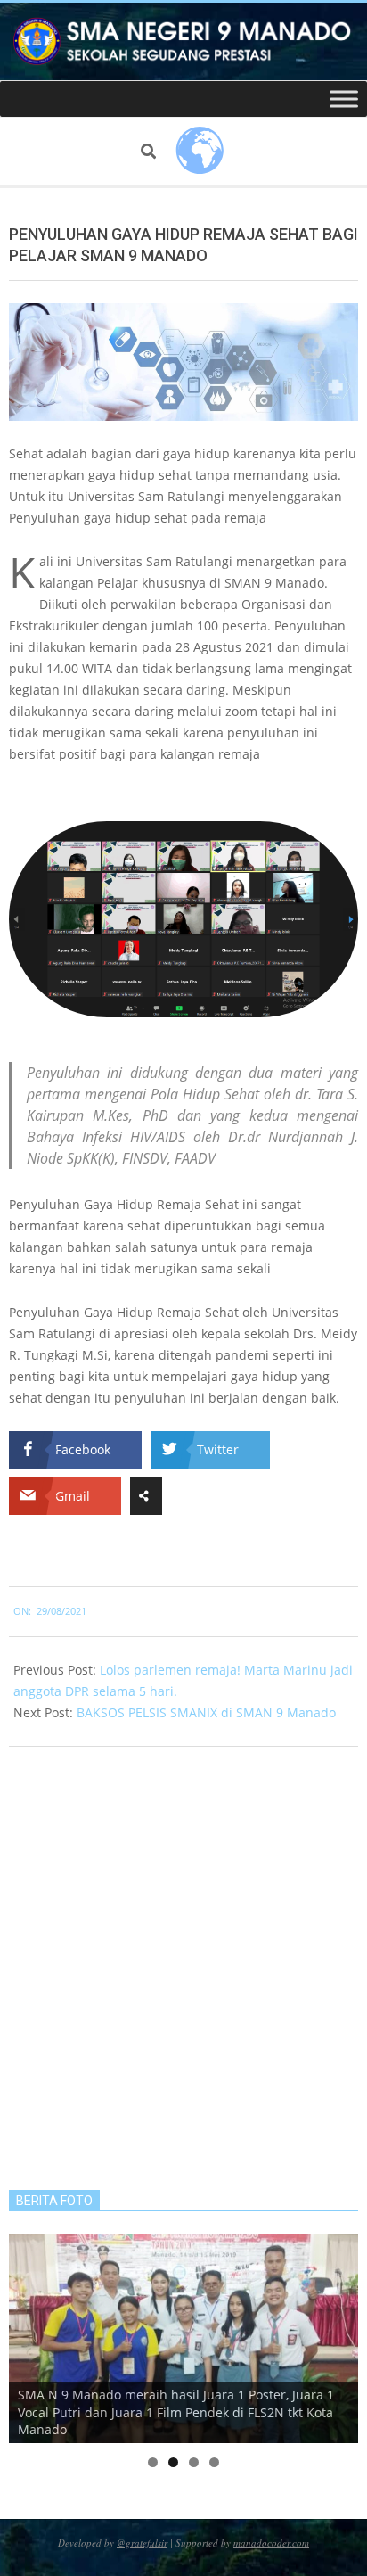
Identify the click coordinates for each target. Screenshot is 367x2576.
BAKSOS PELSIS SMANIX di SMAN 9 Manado (206, 1712)
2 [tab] (173, 2462)
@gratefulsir (142, 2543)
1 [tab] (153, 2462)
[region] (183, 2338)
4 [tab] (214, 2462)
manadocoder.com (271, 2543)
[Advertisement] (183, 1966)
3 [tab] (194, 2462)
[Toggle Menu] (344, 99)
